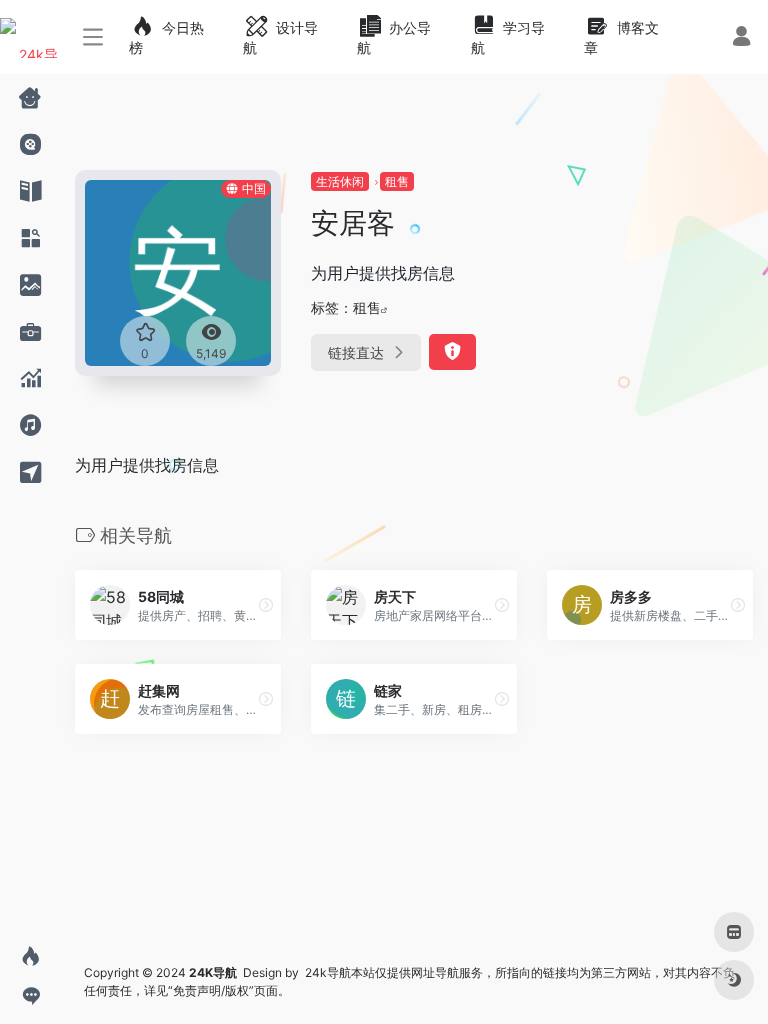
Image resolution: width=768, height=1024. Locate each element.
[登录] (741, 38)
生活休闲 (340, 181)
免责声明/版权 (211, 990)
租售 (397, 181)
